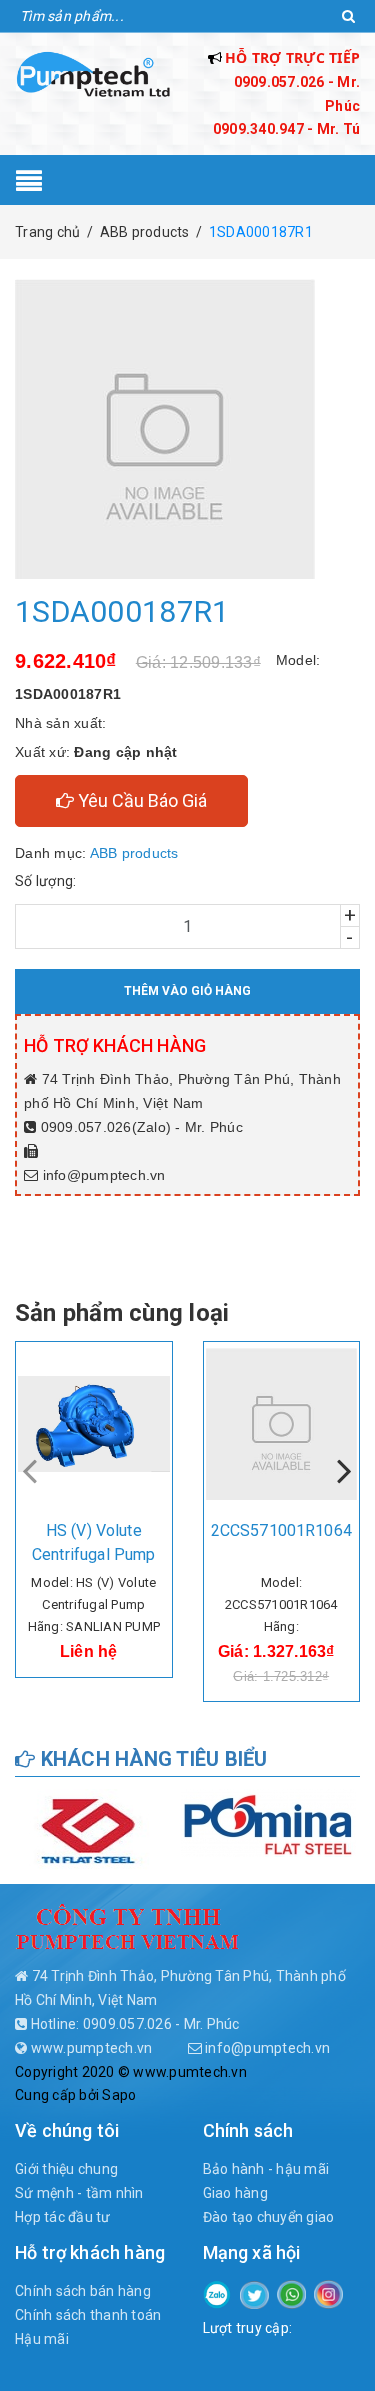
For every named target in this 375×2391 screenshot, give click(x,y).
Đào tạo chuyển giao (269, 2217)
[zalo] (217, 2293)
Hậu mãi (42, 2339)
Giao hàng (235, 2193)
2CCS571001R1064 (281, 1530)
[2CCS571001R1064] (282, 1424)
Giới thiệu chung (66, 2169)
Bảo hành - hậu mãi (266, 2169)
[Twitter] (254, 2294)
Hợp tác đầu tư (63, 2217)
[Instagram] (328, 2293)
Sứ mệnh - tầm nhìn (79, 2193)
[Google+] (291, 2293)
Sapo (119, 2095)
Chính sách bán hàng (83, 2291)
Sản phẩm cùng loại (122, 1313)
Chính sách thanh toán (88, 2315)
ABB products (134, 853)
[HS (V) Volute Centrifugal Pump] (94, 1424)
